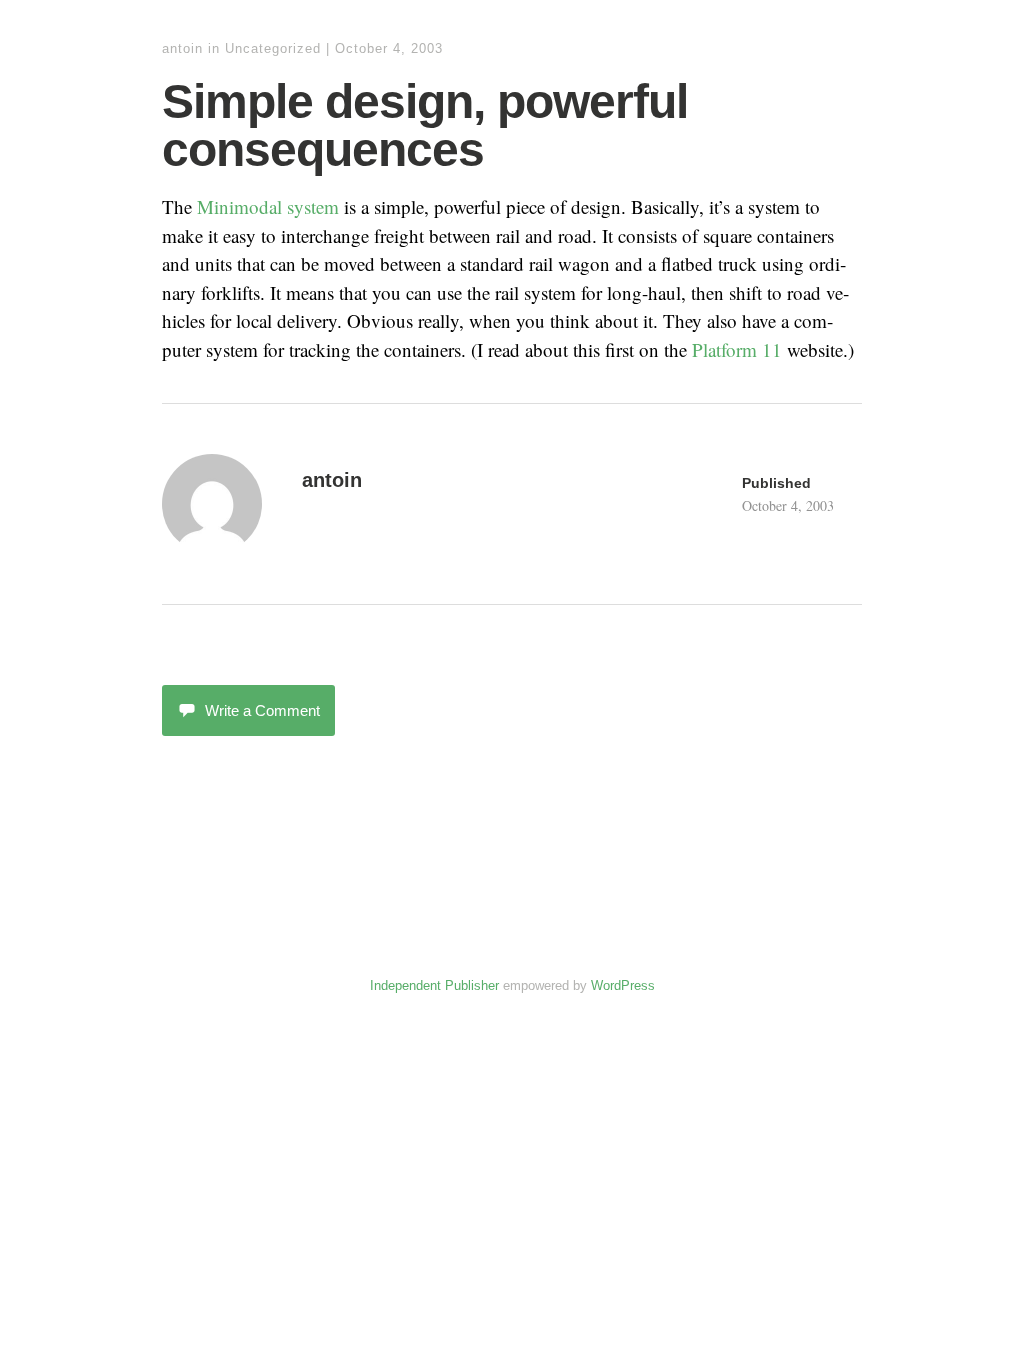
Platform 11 (737, 349)
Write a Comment (262, 710)
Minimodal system (268, 206)
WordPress (623, 985)
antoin (182, 48)
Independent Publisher (434, 985)
